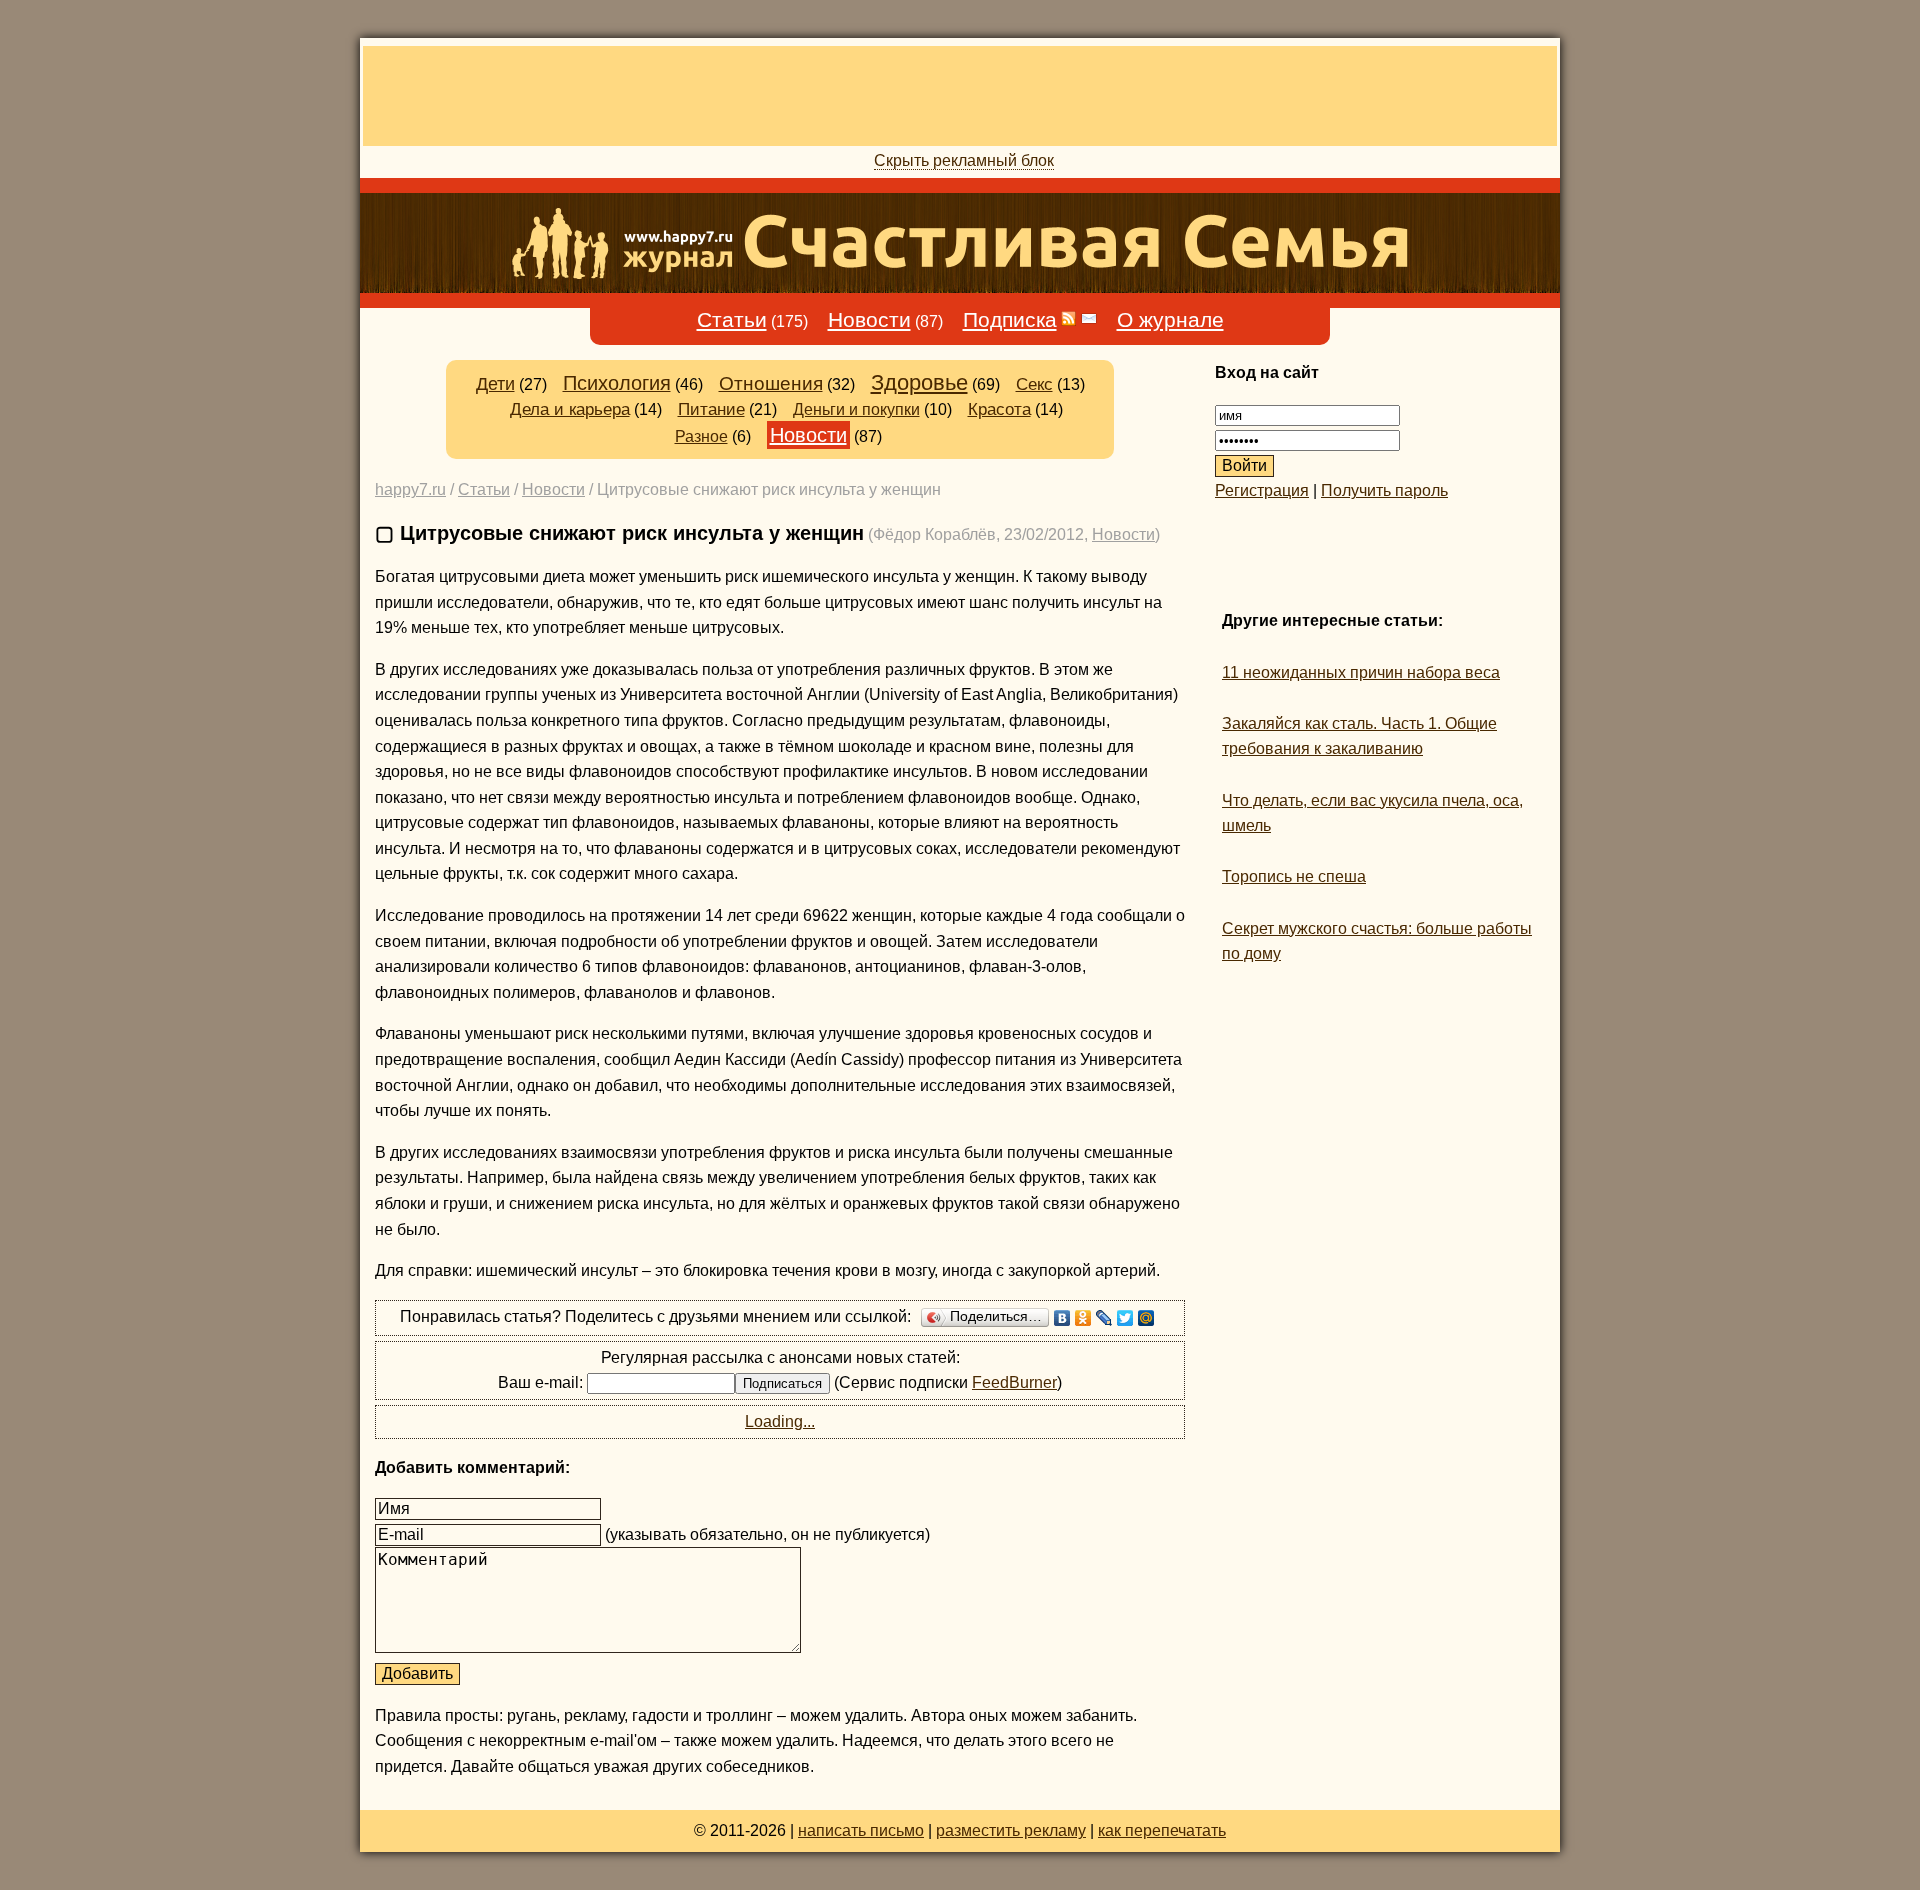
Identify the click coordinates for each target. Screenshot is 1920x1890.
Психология (617, 383)
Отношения (771, 383)
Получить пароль (1384, 490)
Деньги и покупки (856, 409)
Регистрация (1262, 490)
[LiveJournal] (1104, 1318)
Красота (999, 409)
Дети (495, 384)
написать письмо (861, 1830)
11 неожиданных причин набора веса (1361, 672)
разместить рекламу (1011, 1830)
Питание (711, 409)
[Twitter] (1125, 1318)
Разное (701, 436)
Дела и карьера (570, 409)
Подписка (1010, 320)
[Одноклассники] (1083, 1318)
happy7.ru (410, 489)
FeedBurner (1014, 1382)
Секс (1034, 384)
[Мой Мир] (1146, 1318)
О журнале (1170, 320)
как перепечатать (1162, 1830)
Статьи (732, 320)
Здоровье (919, 382)
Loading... (780, 1421)
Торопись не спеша (1294, 876)
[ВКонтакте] (1062, 1318)
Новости (869, 320)
